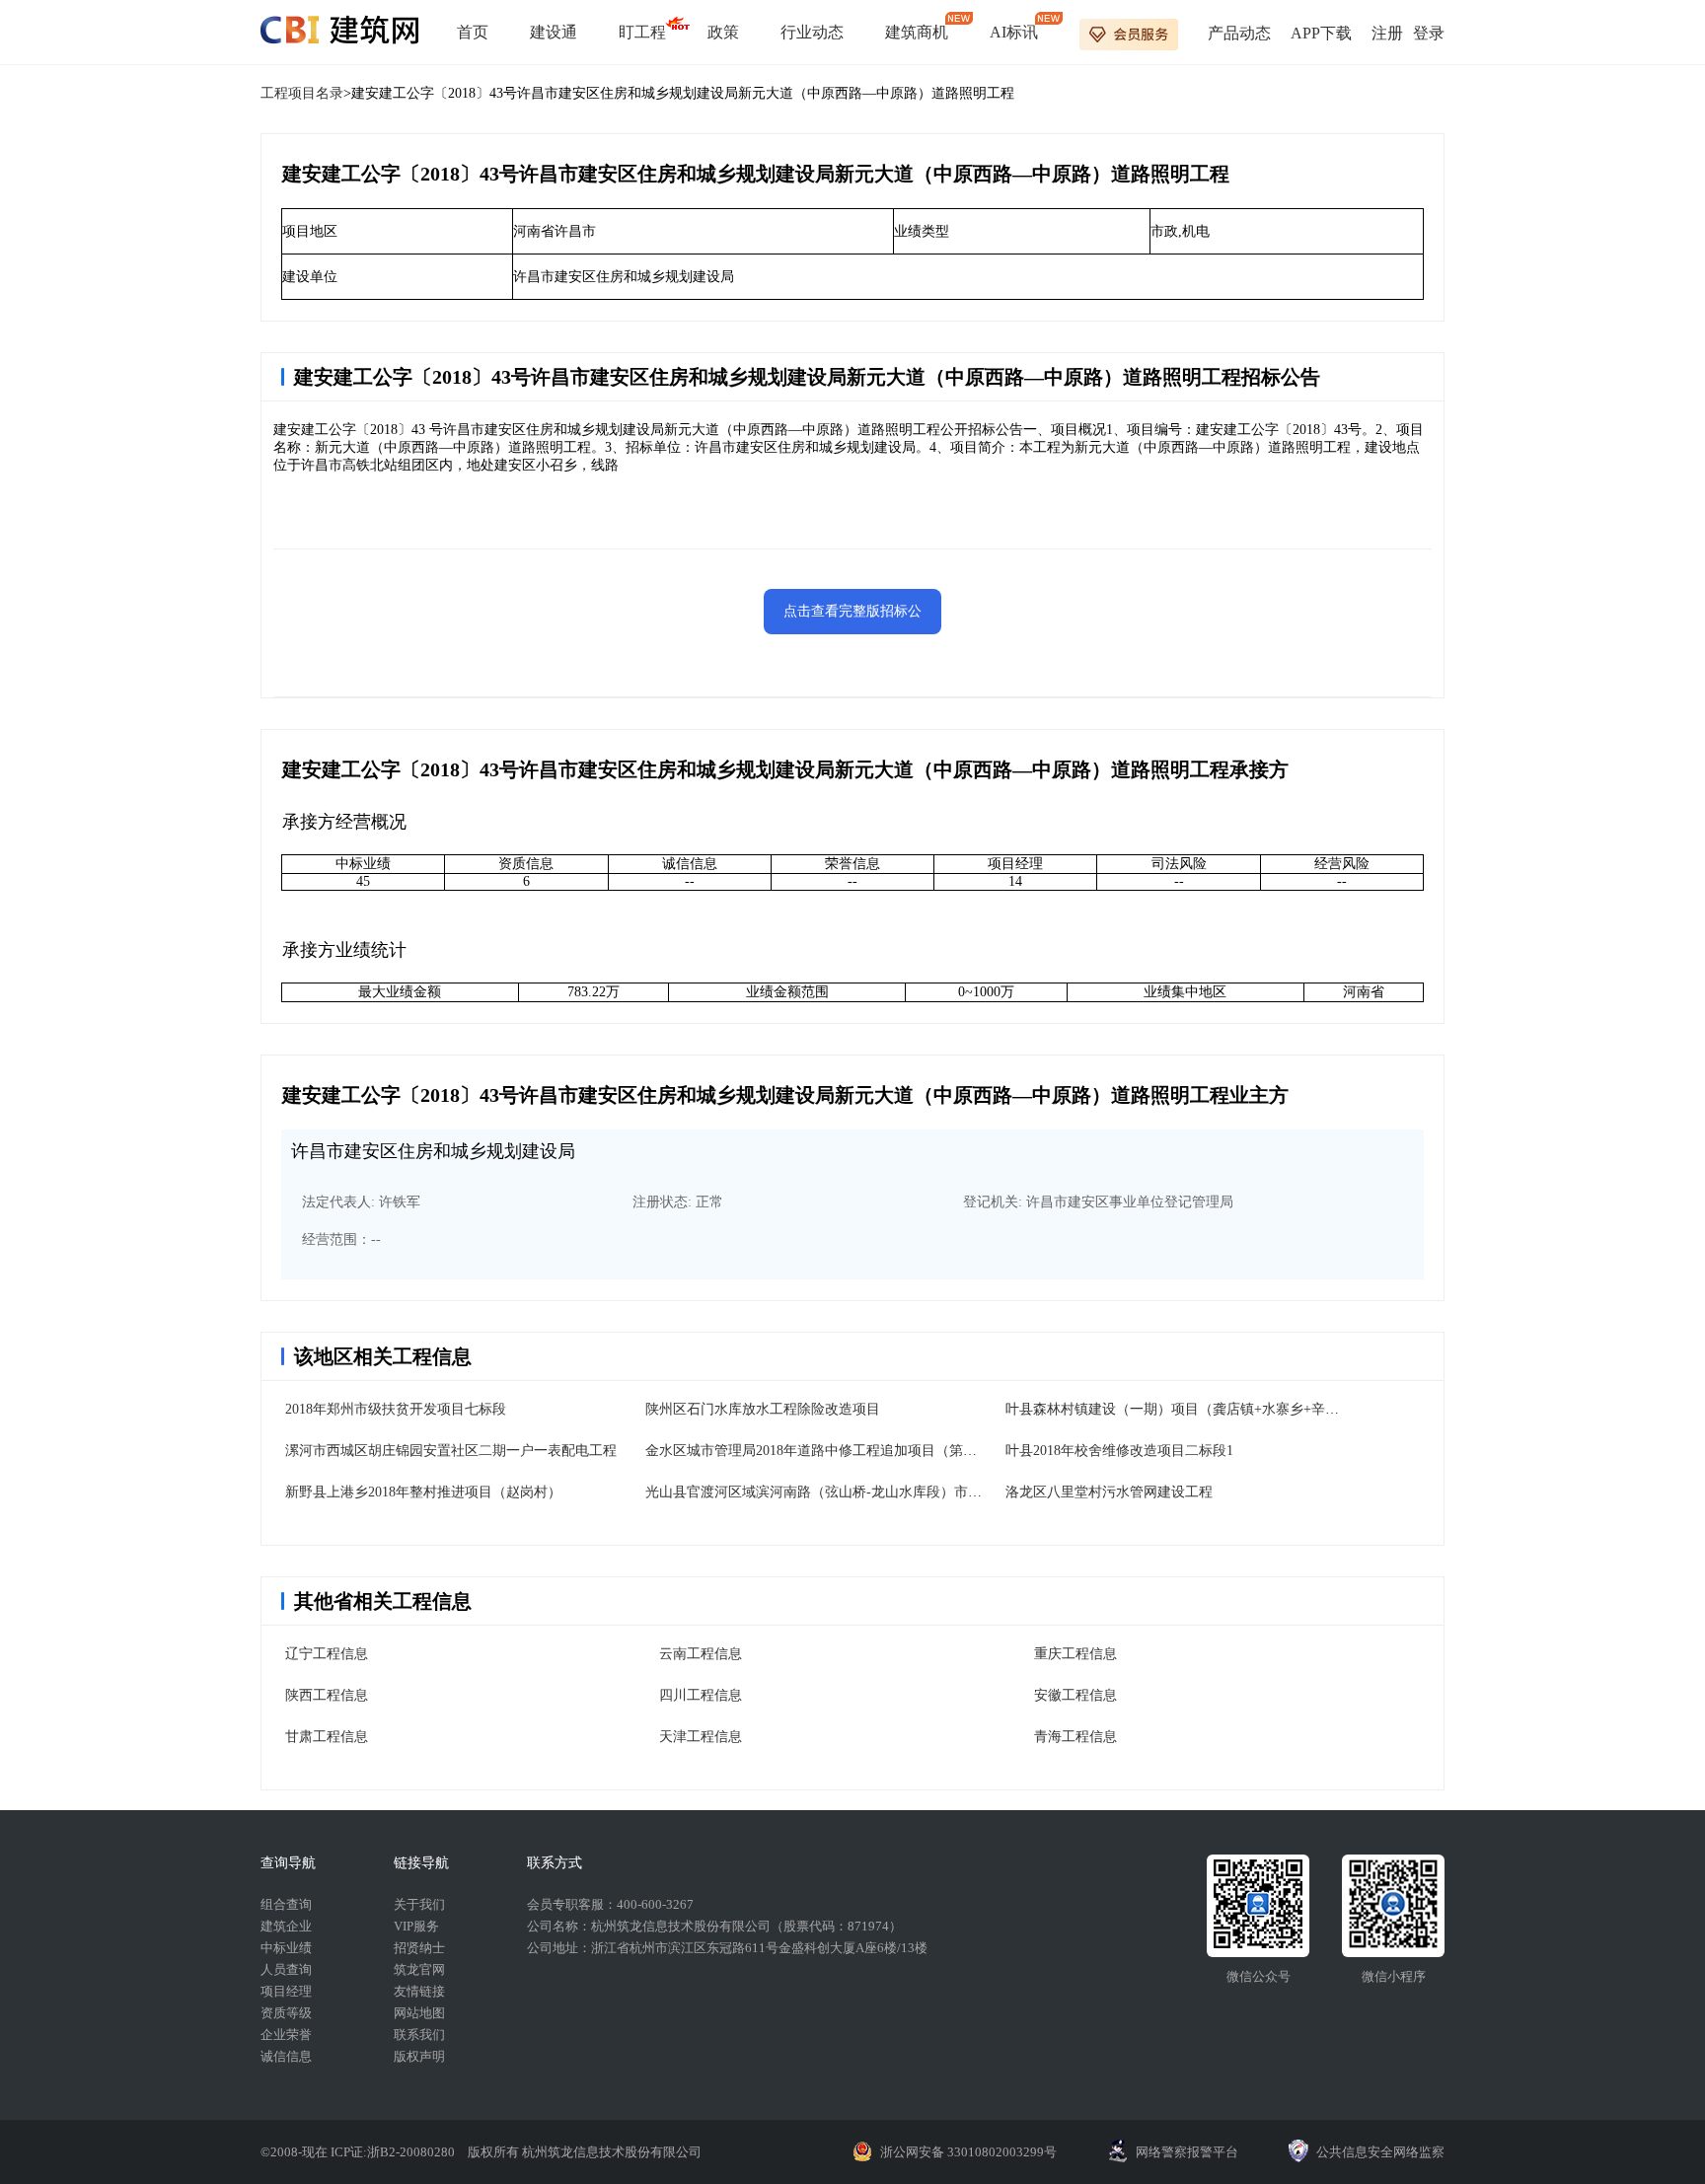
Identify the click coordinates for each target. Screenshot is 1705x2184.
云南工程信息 (701, 1654)
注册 (1387, 33)
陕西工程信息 (327, 1695)
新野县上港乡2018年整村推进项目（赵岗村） (423, 1492)
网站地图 (419, 2013)
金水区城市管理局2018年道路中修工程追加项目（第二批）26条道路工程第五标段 (894, 1451)
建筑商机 (917, 32)
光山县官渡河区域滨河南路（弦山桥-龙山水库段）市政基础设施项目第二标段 (883, 1492)
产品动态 (1239, 33)
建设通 (554, 32)
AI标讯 (1014, 32)
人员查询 (286, 1969)
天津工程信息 (701, 1737)
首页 (473, 32)
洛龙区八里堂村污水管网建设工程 (1109, 1492)
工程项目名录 (302, 93)
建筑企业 (286, 1926)
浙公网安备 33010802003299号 (968, 2152)
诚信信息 (286, 2056)
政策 (723, 32)
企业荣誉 (286, 2035)
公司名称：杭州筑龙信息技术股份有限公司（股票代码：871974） (714, 1926)
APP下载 (1321, 33)
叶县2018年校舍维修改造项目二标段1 (1119, 1451)
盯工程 (642, 32)
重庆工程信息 (1075, 1654)
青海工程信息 (1075, 1737)
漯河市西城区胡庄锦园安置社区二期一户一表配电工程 (451, 1451)
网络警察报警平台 (1187, 2152)
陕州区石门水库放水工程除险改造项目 (763, 1409)
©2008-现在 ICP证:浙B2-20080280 (359, 2152)
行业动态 (812, 32)
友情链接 (419, 1991)
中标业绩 (286, 1948)
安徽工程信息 (1075, 1695)
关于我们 (419, 1904)
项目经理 (286, 1991)
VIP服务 (416, 1926)
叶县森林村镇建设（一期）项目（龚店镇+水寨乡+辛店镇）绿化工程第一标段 (1241, 1409)
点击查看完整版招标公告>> (852, 619)
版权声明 (419, 2056)
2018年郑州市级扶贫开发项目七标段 (396, 1409)
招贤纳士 (419, 1948)
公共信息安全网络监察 (1380, 2152)
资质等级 (286, 2013)
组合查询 (286, 1904)
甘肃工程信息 (327, 1737)
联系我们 (419, 2035)
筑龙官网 (419, 1969)
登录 (1429, 33)
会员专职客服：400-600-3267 (610, 1904)
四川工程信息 (701, 1695)
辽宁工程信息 (327, 1654)
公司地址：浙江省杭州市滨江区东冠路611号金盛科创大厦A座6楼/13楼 (727, 1948)
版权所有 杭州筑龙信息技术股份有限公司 (585, 2152)
